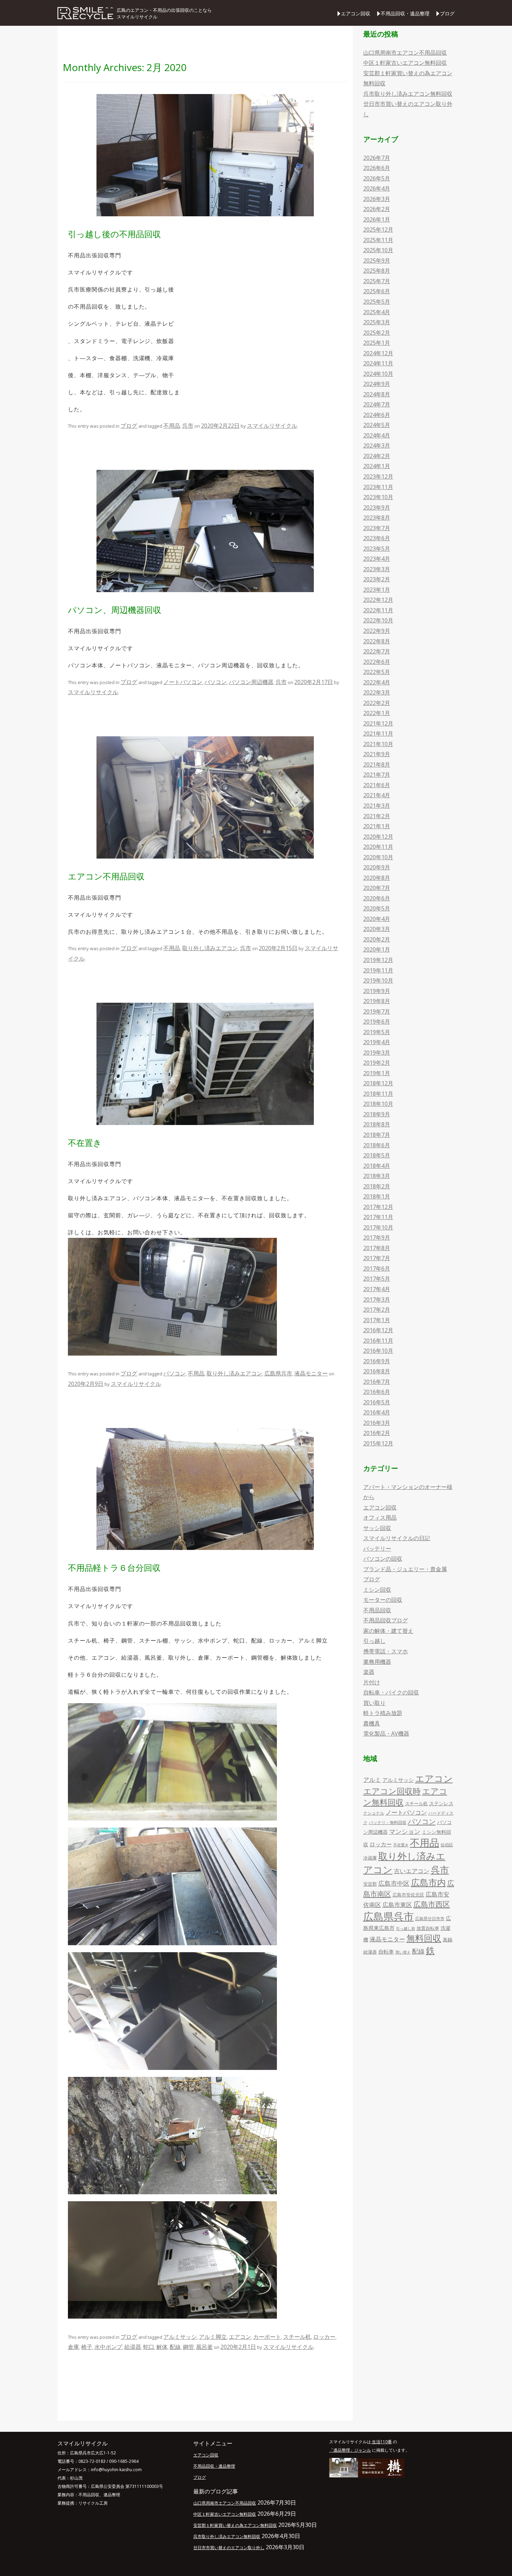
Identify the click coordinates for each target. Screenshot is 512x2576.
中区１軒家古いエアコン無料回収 (405, 63)
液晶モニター (311, 1373)
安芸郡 (370, 1884)
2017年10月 (378, 1227)
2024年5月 (377, 425)
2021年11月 (378, 734)
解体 (162, 2347)
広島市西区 (432, 1904)
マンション (405, 1831)
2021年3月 (377, 806)
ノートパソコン (183, 682)
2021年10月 (378, 744)
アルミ (372, 1780)
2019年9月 (377, 991)
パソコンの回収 (383, 1559)
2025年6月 (377, 291)
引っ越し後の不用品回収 (114, 234)
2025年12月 (378, 230)
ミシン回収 (377, 1590)
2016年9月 (377, 1361)
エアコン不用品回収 (106, 876)
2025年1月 (377, 343)
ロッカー (324, 2337)
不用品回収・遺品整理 (405, 13)
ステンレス (441, 1803)
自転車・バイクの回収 (391, 1692)
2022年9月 (377, 631)
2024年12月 (378, 353)
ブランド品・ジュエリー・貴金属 (405, 1569)
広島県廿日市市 (430, 1919)
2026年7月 (377, 158)
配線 (175, 2347)
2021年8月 (377, 765)
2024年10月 (378, 374)
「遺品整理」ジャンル (350, 2450)
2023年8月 (377, 518)
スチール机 (297, 2337)
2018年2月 (377, 1186)
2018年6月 (377, 1145)
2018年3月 (377, 1176)
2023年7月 (377, 528)
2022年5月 (377, 672)
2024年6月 (377, 415)
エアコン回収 (356, 13)
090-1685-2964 (124, 2461)
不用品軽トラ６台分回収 (114, 1568)
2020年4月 (377, 919)
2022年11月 (378, 610)
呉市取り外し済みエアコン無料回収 (408, 94)
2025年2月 (377, 333)
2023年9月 (377, 507)
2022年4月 (377, 682)
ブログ (447, 13)
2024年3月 (377, 445)
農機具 (372, 1723)
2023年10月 (378, 497)
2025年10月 (378, 250)
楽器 (369, 1672)
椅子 (87, 2347)
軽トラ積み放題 (383, 1713)
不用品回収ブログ (386, 1620)
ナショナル (374, 1813)
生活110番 (381, 2442)
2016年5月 (377, 1402)
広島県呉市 (278, 1373)
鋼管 (188, 2347)
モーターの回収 (383, 1600)
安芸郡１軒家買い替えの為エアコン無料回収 (235, 2525)
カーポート (267, 2337)
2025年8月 (377, 271)
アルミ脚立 (213, 2337)
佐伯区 (447, 1845)
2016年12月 (378, 1330)
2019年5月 (377, 1032)
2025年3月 (377, 322)
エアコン (240, 2337)
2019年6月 (377, 1022)
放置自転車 (428, 1928)
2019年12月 (378, 960)
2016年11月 (378, 1341)
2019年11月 (378, 970)
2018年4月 (377, 1166)
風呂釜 (204, 2347)
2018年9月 (377, 1114)
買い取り (374, 1703)
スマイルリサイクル (272, 426)
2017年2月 (377, 1310)
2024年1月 (377, 466)
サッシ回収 (377, 1528)
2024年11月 (378, 363)
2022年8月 (377, 641)
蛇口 (149, 2347)
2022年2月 (377, 703)
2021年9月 (377, 754)
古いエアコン (412, 1871)
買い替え (403, 1952)
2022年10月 (378, 620)
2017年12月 (378, 1207)
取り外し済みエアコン (210, 948)
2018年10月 (378, 1104)
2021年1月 (377, 826)
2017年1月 (377, 1320)
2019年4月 (377, 1042)
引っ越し (374, 1641)
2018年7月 (377, 1135)
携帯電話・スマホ (386, 1651)
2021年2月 (377, 816)
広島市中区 (394, 1883)
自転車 (386, 1952)
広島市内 (428, 1882)
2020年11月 (378, 847)
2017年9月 (377, 1237)
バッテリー (377, 1549)
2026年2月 (377, 209)
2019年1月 (377, 1073)
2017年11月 (378, 1217)
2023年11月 (378, 487)
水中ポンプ (108, 2347)
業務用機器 (377, 1662)
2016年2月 (377, 1433)
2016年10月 (378, 1351)
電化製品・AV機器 (386, 1733)
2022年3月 (377, 692)
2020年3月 (377, 929)
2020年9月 (377, 867)
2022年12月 (378, 600)
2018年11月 (378, 1094)
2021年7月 (377, 775)
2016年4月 (377, 1412)
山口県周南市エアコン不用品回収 (405, 53)
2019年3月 (377, 1053)
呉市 (188, 426)
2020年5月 (377, 908)
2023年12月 (378, 476)
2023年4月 (377, 559)
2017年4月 (377, 1289)
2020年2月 (377, 939)
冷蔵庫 (370, 1858)
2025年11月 (378, 240)
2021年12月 (378, 723)
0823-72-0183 (92, 2461)
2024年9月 (377, 384)
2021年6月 (377, 785)
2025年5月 (377, 302)
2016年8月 (377, 1371)
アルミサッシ (180, 2337)
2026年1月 (377, 219)
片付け (372, 1682)
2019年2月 (377, 1063)
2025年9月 (377, 261)
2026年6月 (377, 168)
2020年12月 (378, 837)
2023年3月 (377, 569)
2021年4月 (377, 795)
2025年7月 (377, 281)
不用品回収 (377, 1610)
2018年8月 (377, 1124)
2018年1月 (377, 1196)
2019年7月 (377, 1011)
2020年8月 (377, 878)
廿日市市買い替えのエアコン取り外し (229, 2548)
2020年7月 (377, 888)
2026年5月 (377, 178)
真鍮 (448, 1939)
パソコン (216, 682)
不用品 (172, 426)
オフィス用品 (380, 1518)
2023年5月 (377, 549)
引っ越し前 (406, 1929)
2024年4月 (377, 435)
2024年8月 (377, 394)
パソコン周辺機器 (251, 682)
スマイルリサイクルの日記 (397, 1538)
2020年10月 (378, 857)
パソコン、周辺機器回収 (115, 610)
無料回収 (424, 1938)
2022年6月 (377, 662)
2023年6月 (377, 538)
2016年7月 (377, 1382)
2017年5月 (377, 1279)
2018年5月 (377, 1155)
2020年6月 (377, 898)
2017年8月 (377, 1248)
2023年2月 (377, 579)
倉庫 (73, 2347)
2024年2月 (377, 456)
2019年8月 (377, 1001)
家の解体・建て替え (388, 1631)
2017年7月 (377, 1258)
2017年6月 (377, 1268)
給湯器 (133, 2347)
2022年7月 (377, 651)
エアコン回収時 (392, 1791)
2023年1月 (377, 590)
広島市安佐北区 (408, 1895)
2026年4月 (377, 188)
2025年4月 (377, 312)
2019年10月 (378, 980)
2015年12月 (378, 1443)
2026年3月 (377, 199)
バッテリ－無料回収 (388, 1822)
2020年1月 (377, 949)
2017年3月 (377, 1299)
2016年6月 (377, 1392)
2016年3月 (377, 1423)
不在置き (85, 1143)
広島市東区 (397, 1905)
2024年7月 (377, 404)
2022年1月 (377, 713)
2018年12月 (378, 1083)
